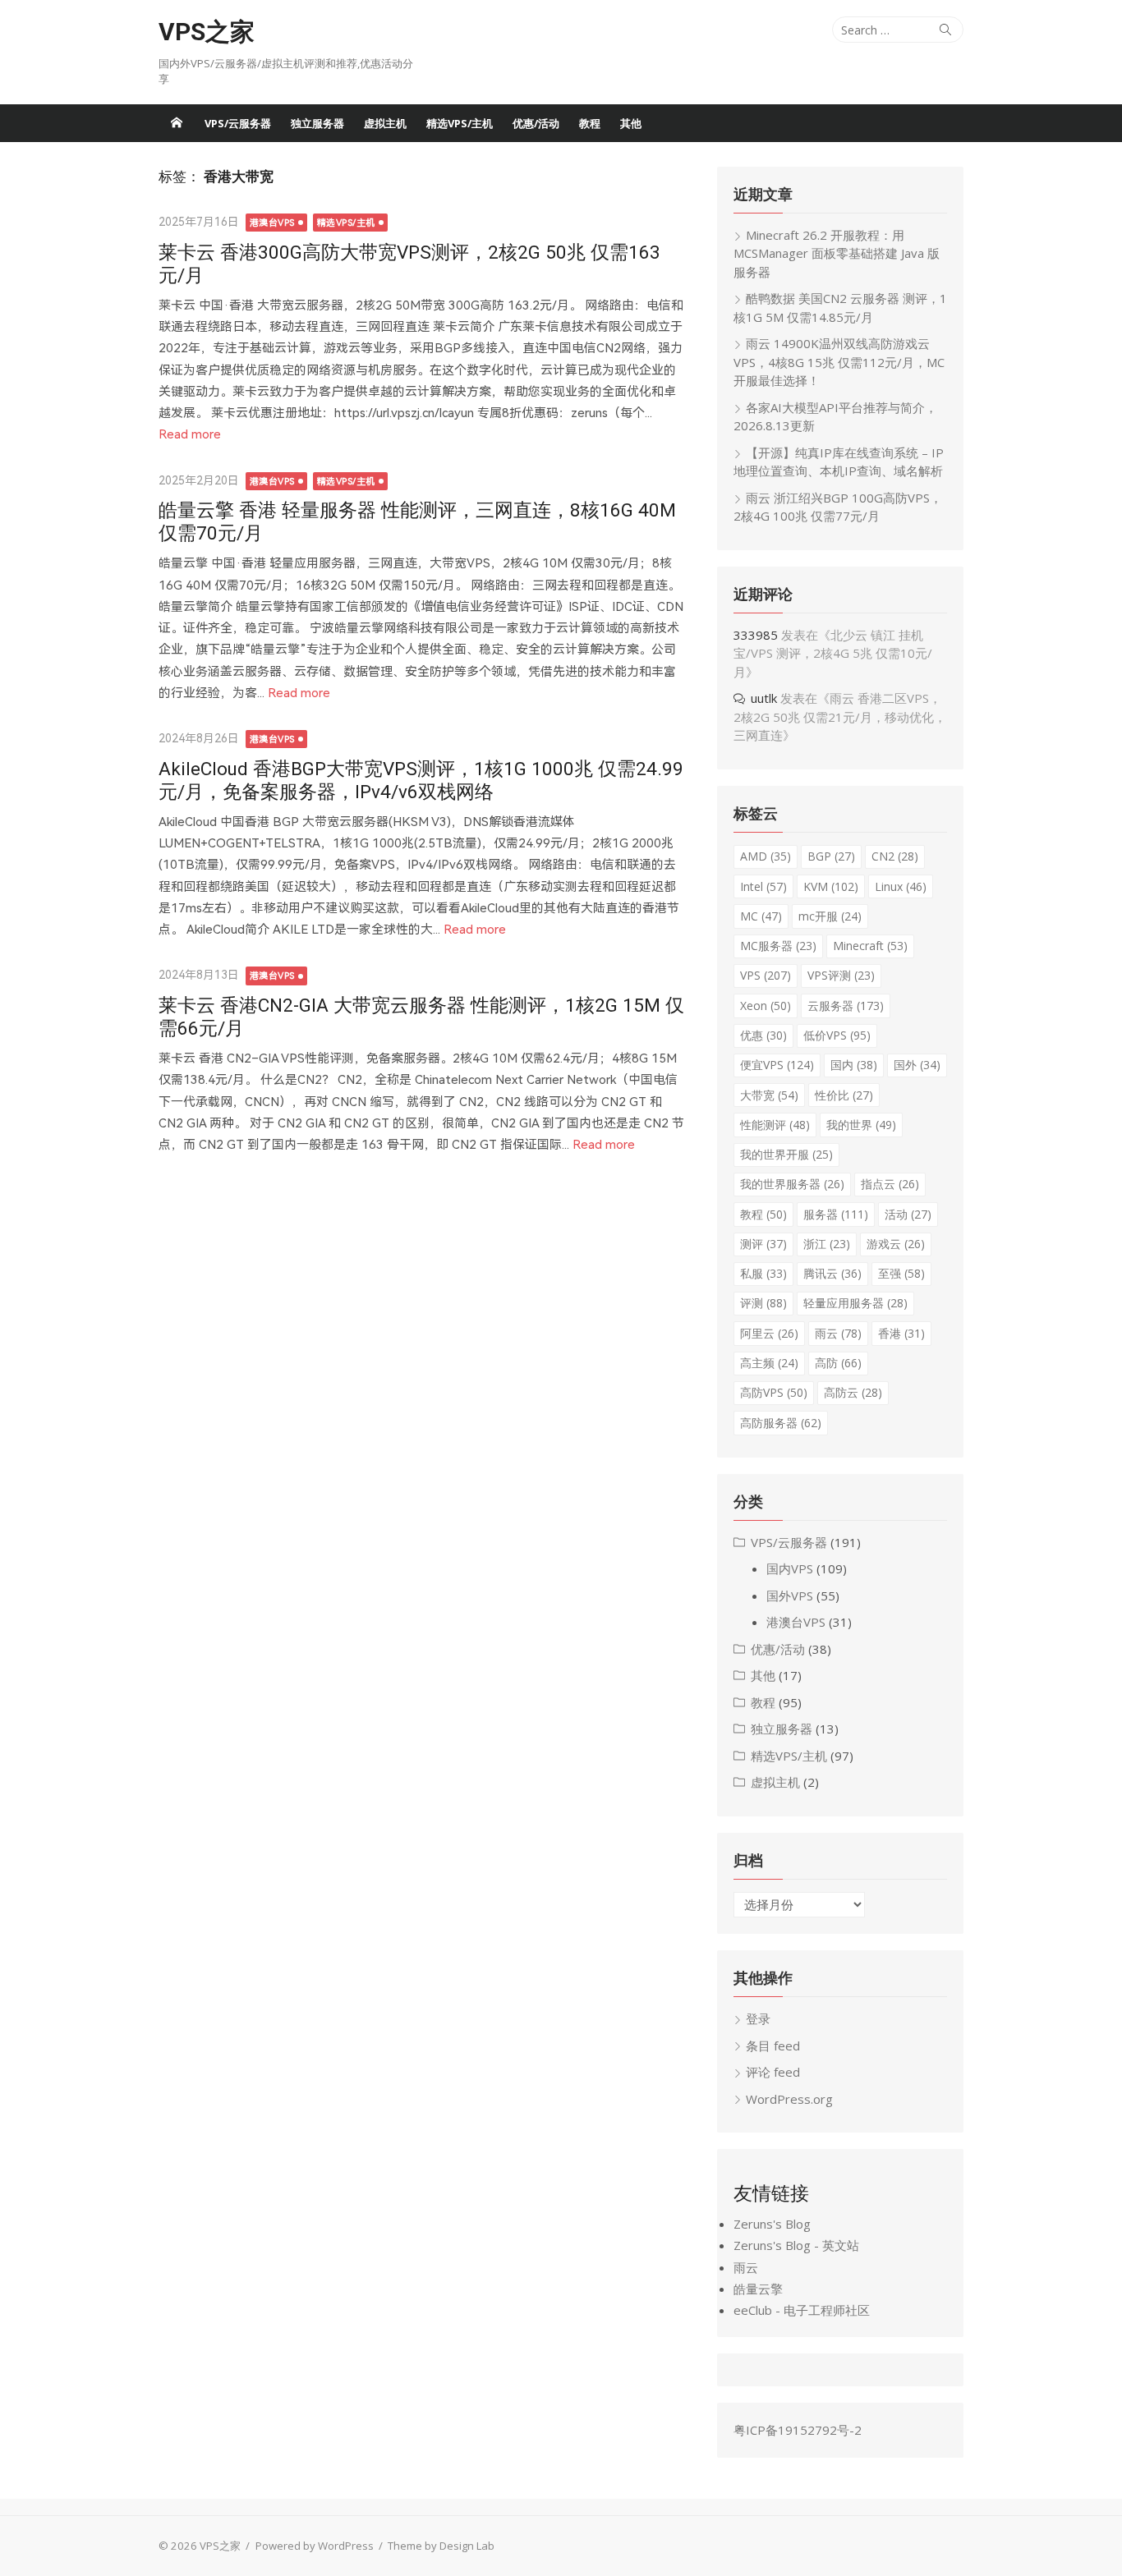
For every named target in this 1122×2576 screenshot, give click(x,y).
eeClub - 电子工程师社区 (802, 2310)
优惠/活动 (536, 123)
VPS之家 (207, 32)
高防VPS (774, 1392)
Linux (901, 886)
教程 (590, 123)
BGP (831, 856)
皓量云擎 (758, 2289)
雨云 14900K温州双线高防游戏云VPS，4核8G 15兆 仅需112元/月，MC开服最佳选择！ (839, 362)
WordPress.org (789, 2099)
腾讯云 (832, 1273)
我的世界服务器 (792, 1184)
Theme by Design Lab (441, 2546)
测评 (763, 1244)
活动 (908, 1214)
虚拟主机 (385, 123)
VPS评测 (841, 975)
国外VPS (790, 1596)
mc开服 (830, 916)
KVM (831, 886)
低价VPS (837, 1035)
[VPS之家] (177, 123)
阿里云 (769, 1333)
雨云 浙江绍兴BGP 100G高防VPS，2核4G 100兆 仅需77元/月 (838, 507)
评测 (763, 1303)
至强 (901, 1273)
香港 (901, 1333)
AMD (766, 856)
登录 (758, 2018)
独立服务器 (317, 123)
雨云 (838, 1333)
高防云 (853, 1392)
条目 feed (773, 2046)
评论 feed (773, 2072)
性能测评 (775, 1125)
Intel (763, 886)
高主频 (769, 1363)
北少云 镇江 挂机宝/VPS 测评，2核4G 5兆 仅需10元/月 (833, 653)
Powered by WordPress (315, 2546)
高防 (838, 1363)
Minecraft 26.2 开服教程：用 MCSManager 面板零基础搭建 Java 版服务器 (837, 253)
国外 (917, 1065)
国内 (854, 1065)
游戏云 (896, 1244)
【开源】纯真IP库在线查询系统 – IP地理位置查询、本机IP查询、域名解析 (839, 462)
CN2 (895, 856)
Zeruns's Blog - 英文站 (796, 2245)
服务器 (836, 1214)
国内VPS (790, 1568)
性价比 (844, 1095)
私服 (763, 1273)
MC (761, 916)
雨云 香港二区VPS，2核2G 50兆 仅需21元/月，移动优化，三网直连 (840, 716)
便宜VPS (777, 1065)
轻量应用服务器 (855, 1303)
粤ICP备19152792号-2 (798, 2430)
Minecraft (870, 946)
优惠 (763, 1035)
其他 (631, 123)
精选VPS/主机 (460, 123)
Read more (190, 434)
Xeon (766, 1006)
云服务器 (846, 1006)
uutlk (764, 698)
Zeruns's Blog (772, 2224)
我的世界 (861, 1125)
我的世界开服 (786, 1154)
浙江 (827, 1244)
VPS (766, 975)
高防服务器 (781, 1423)
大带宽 (769, 1095)
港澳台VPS (272, 223)
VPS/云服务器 (238, 123)
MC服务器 (778, 946)
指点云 (890, 1184)
